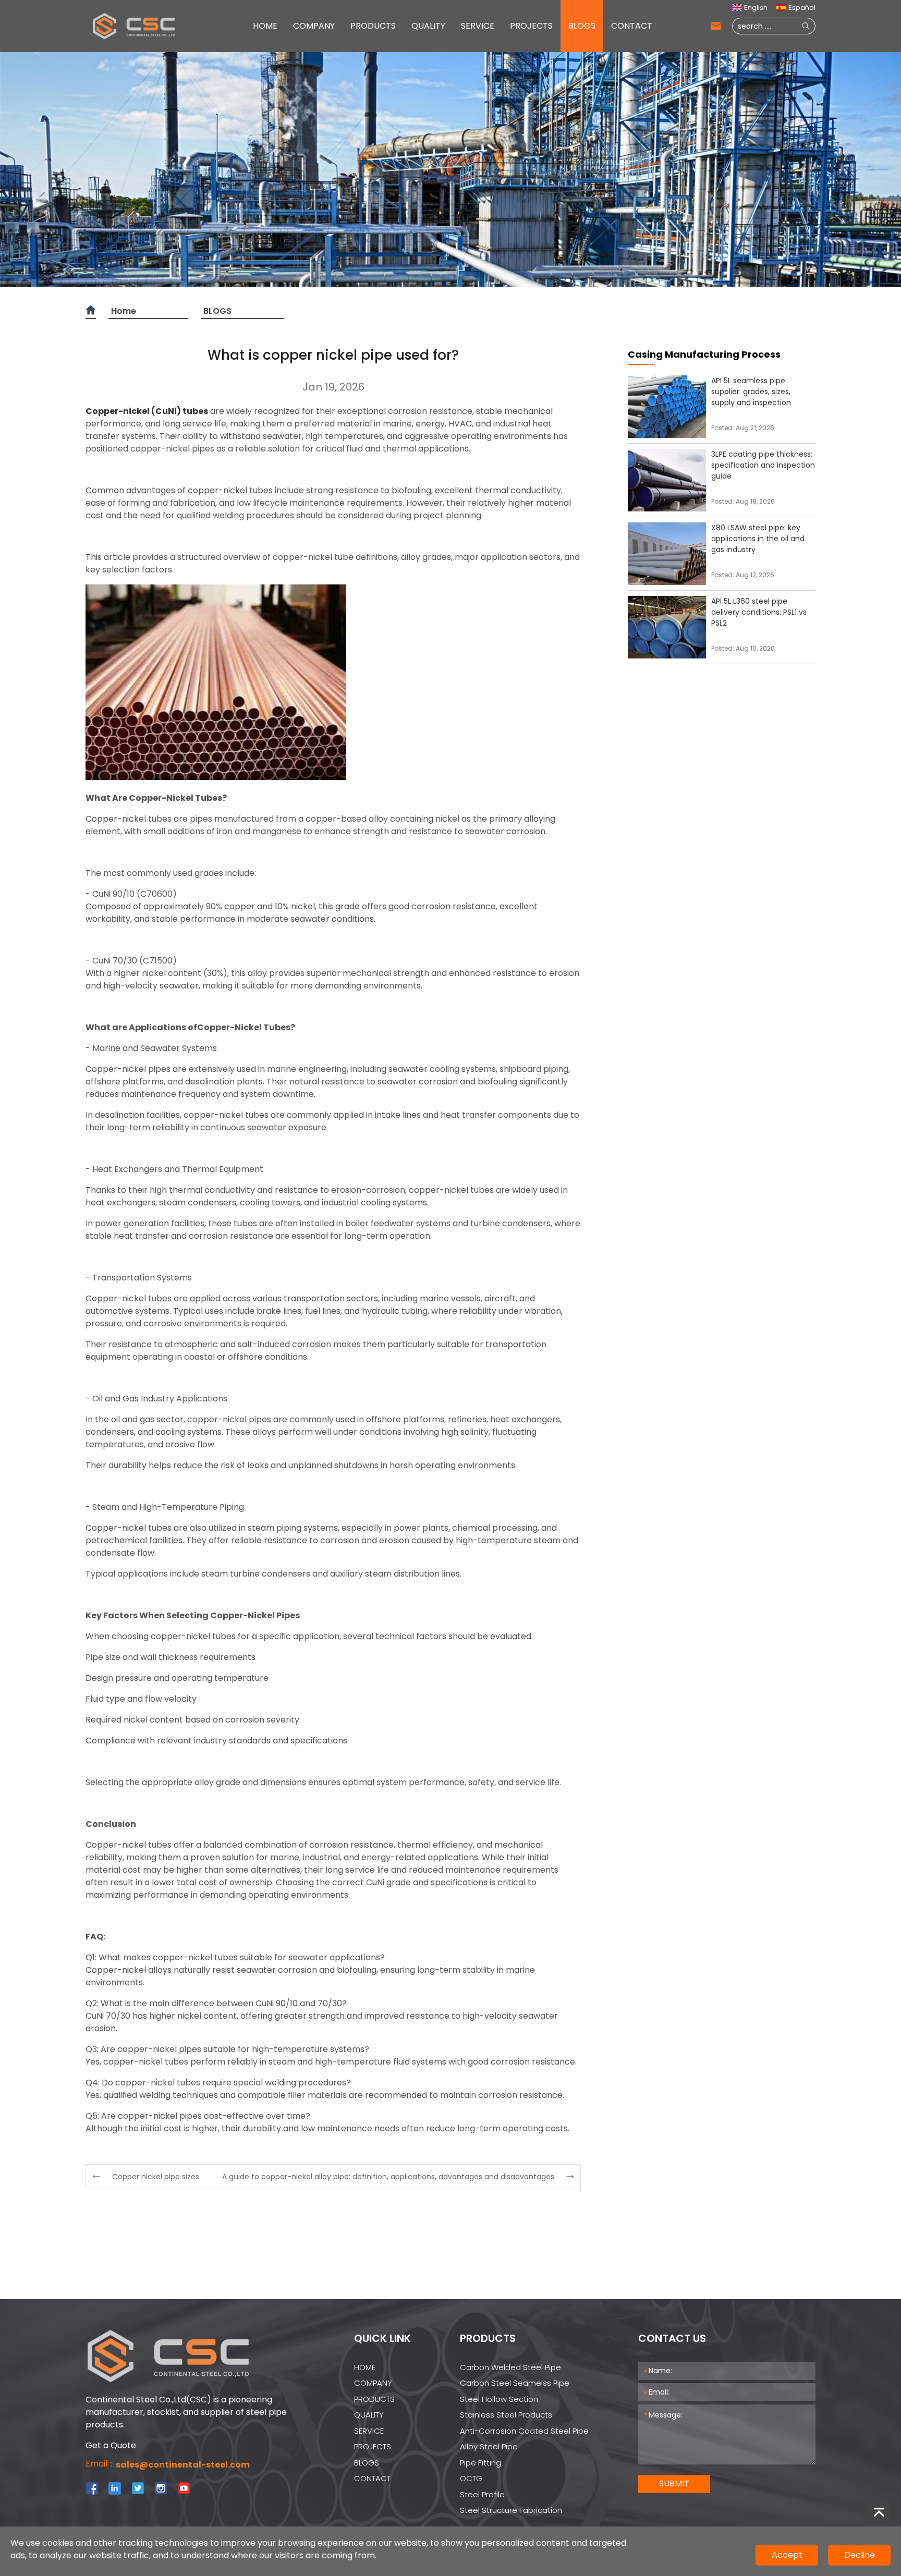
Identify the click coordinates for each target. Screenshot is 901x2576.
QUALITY (428, 26)
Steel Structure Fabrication (511, 2510)
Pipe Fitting (480, 2463)
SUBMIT (674, 2483)
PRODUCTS (373, 26)
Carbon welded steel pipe (510, 2367)
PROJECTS (531, 26)
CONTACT (632, 26)
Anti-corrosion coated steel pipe (524, 2431)
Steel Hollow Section (499, 2399)
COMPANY (314, 26)
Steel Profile (482, 2494)
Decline (860, 2555)
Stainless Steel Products (506, 2415)
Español (802, 8)
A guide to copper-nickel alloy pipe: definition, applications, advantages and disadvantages (388, 2177)
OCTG (471, 2478)
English (756, 8)
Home (124, 311)
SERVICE (478, 26)
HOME (265, 26)
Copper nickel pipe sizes (156, 2177)
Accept (787, 2555)
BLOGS (582, 26)
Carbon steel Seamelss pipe (515, 2383)
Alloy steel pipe (489, 2446)
